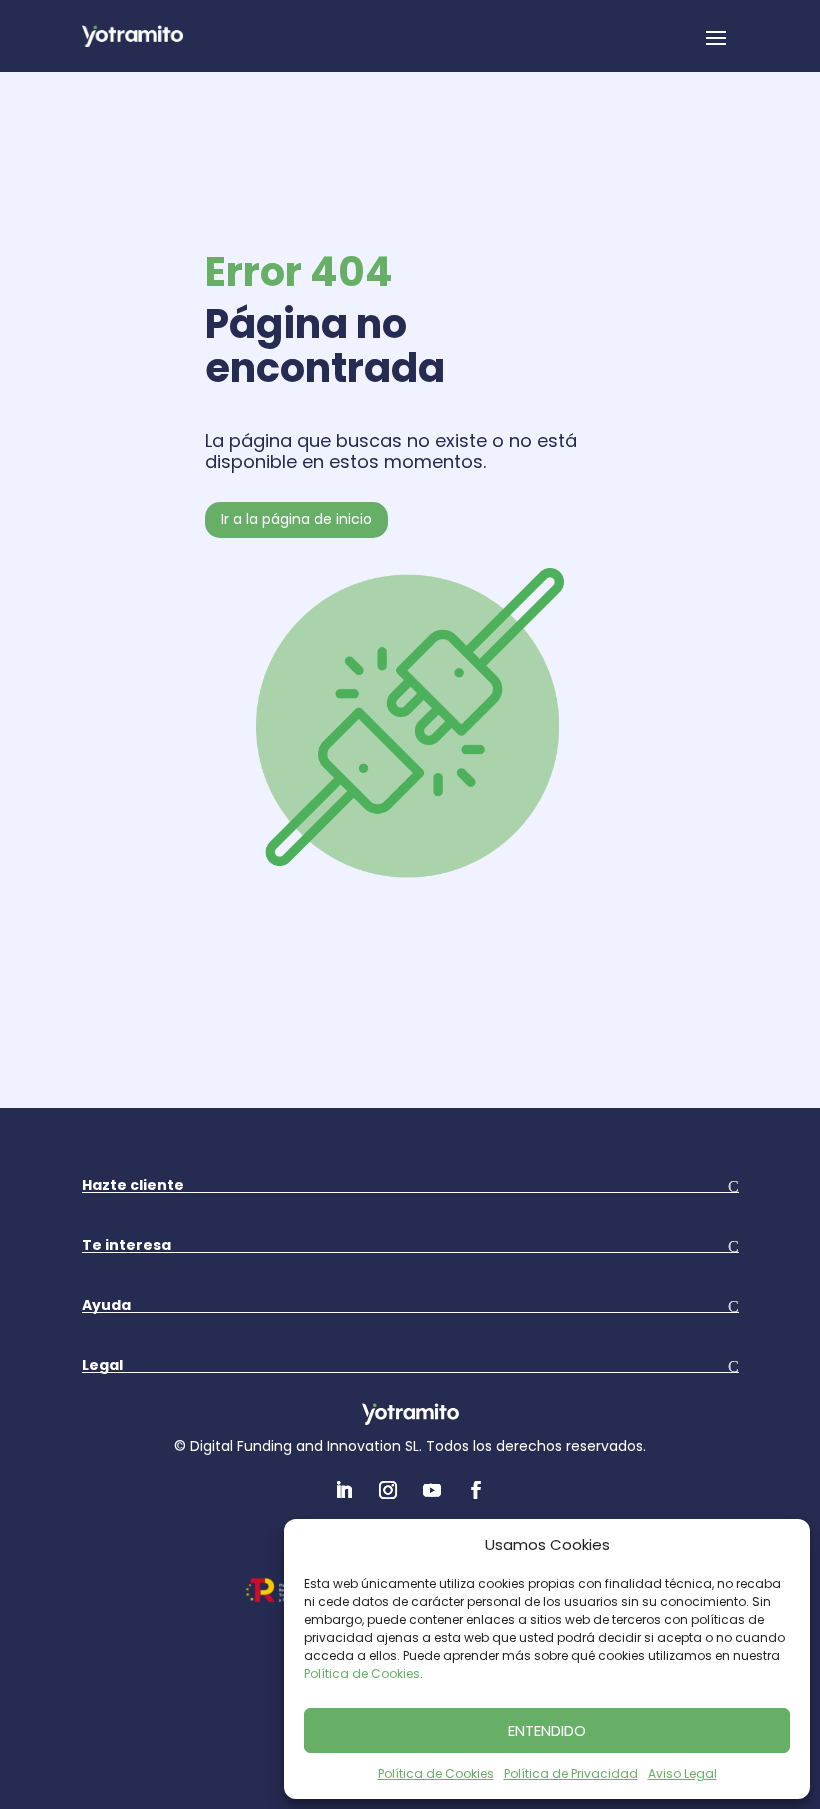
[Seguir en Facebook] (476, 1490)
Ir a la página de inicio (296, 519)
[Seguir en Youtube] (432, 1490)
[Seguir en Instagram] (388, 1490)
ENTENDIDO (547, 1730)
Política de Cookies (362, 1673)
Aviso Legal (682, 1773)
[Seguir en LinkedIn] (344, 1490)
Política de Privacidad (571, 1773)
